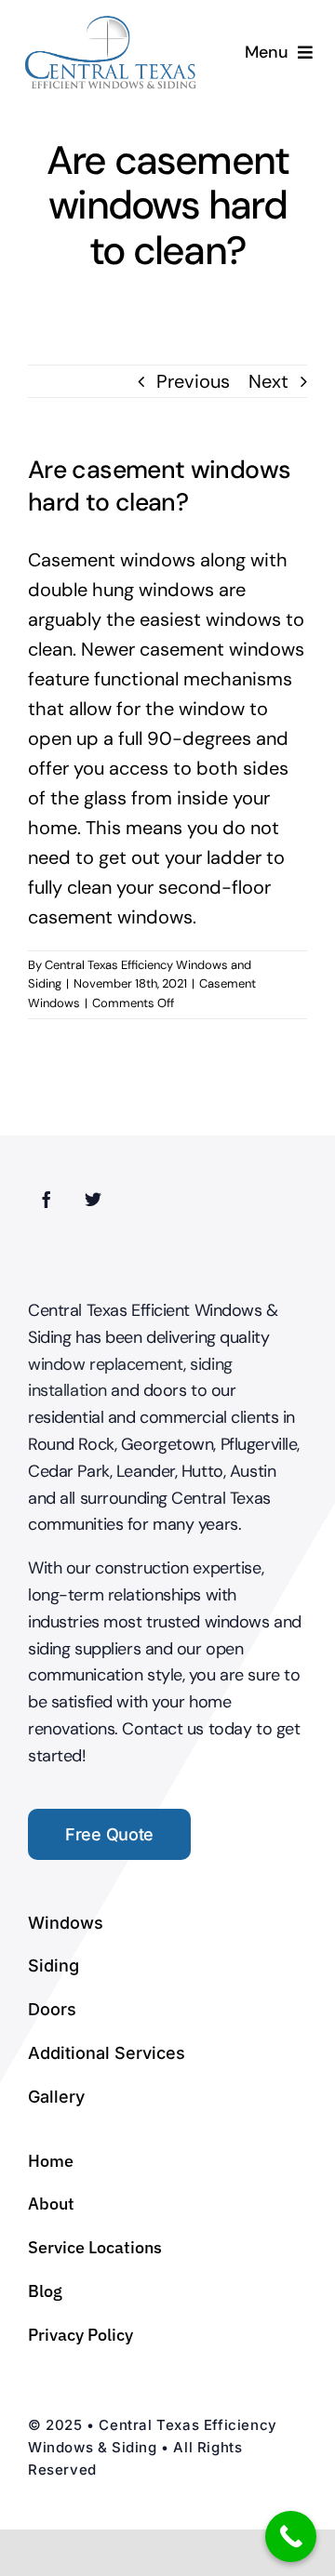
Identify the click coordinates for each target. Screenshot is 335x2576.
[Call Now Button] (291, 2536)
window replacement (106, 1364)
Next (268, 381)
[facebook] (47, 1199)
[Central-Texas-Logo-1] (111, 22)
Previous (193, 381)
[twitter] (93, 1199)
